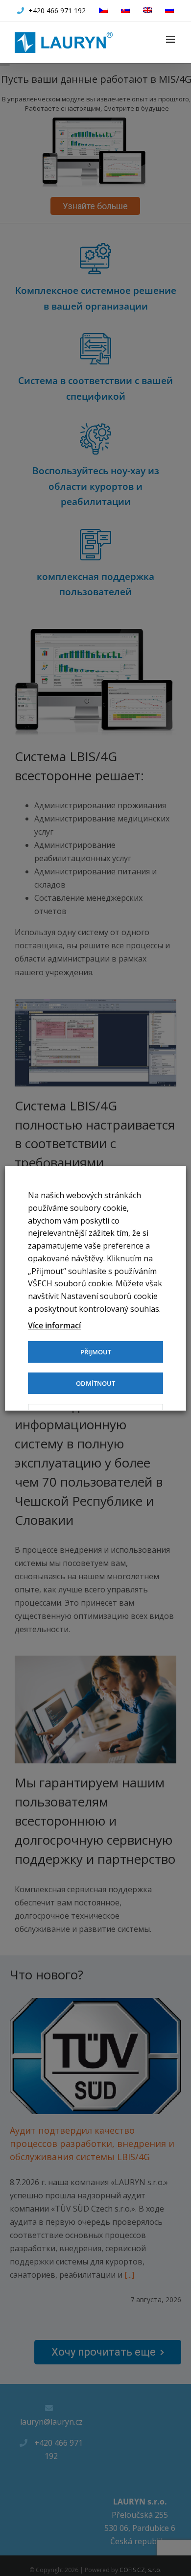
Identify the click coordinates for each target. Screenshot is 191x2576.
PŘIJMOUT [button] (96, 1352)
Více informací (54, 1325)
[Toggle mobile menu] (171, 39)
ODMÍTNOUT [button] (95, 1383)
